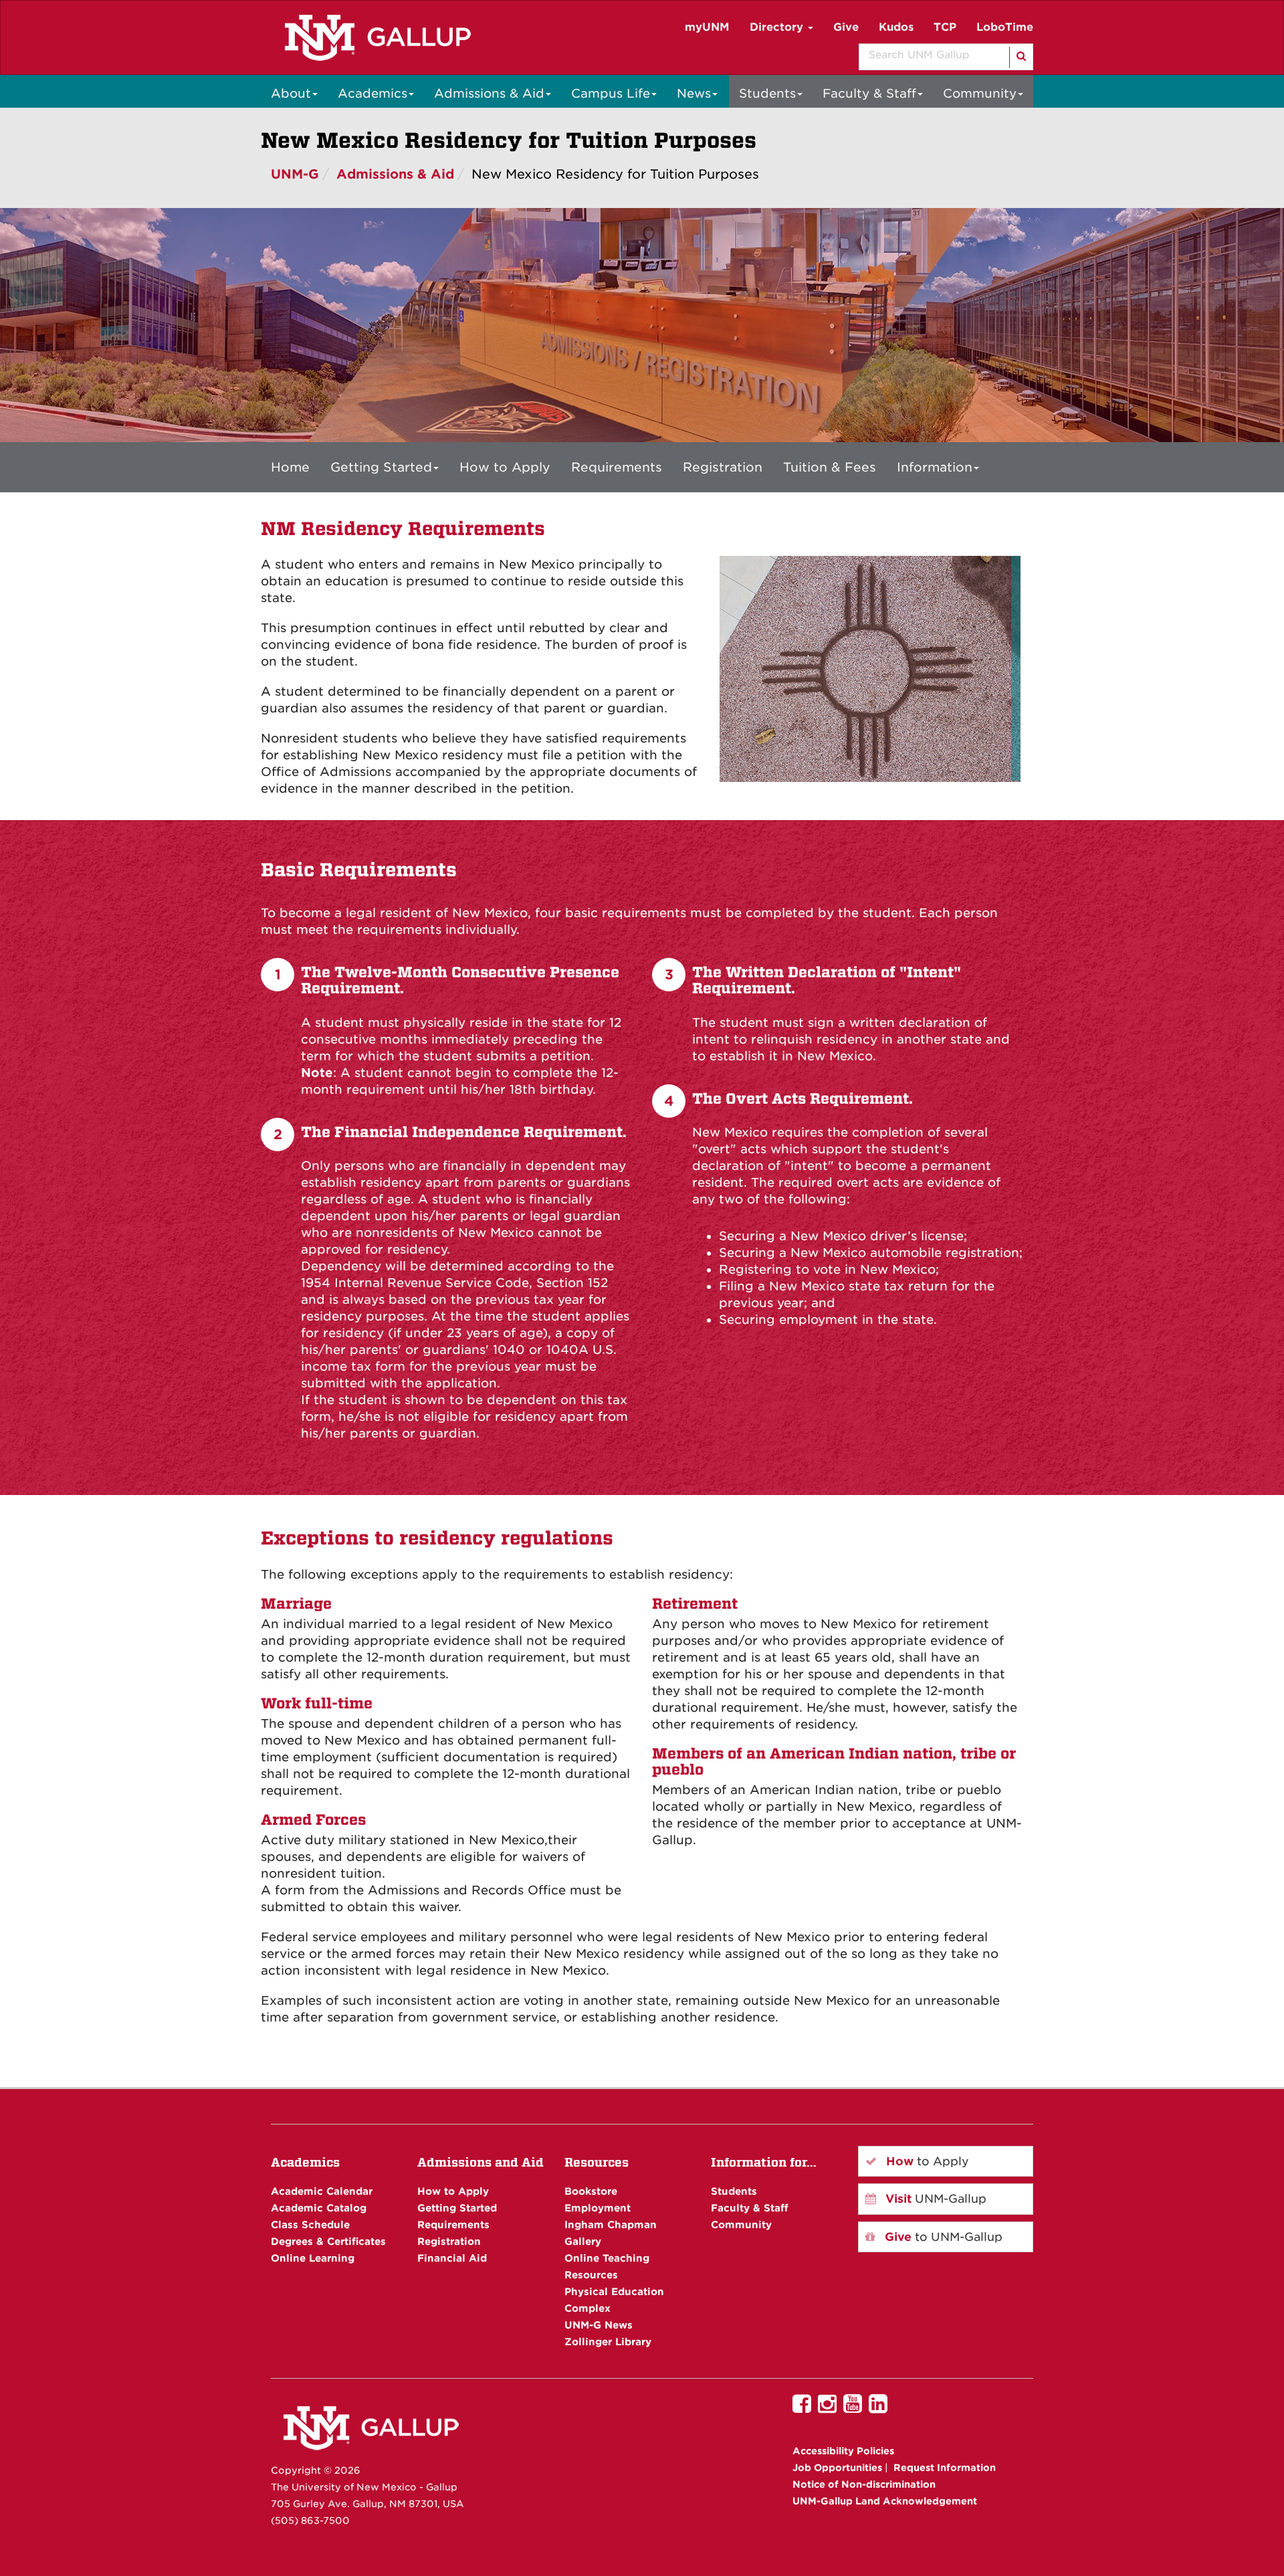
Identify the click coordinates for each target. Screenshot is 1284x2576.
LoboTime (1005, 27)
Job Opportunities (837, 2468)
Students (767, 93)
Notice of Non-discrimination (864, 2484)
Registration (723, 467)
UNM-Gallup (934, 2199)
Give (846, 27)
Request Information (945, 2468)
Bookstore (591, 2191)
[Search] (1020, 58)
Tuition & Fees (830, 467)
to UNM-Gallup (942, 2237)
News (694, 93)
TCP (945, 27)
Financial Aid (452, 2258)
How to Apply (505, 467)
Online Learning (313, 2258)
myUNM (707, 27)
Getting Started (381, 467)
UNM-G (295, 174)
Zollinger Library (608, 2342)
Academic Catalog (319, 2208)
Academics (372, 93)
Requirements (617, 467)
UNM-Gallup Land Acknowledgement (885, 2501)
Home (290, 467)
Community (980, 93)
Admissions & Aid (489, 93)
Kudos (896, 27)
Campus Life (611, 93)
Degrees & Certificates (328, 2241)
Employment (598, 2208)
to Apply (926, 2161)
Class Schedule (310, 2224)
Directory (778, 27)
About (291, 93)
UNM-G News (599, 2325)
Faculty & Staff (869, 93)
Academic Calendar (322, 2191)
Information (935, 467)
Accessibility (843, 2451)
